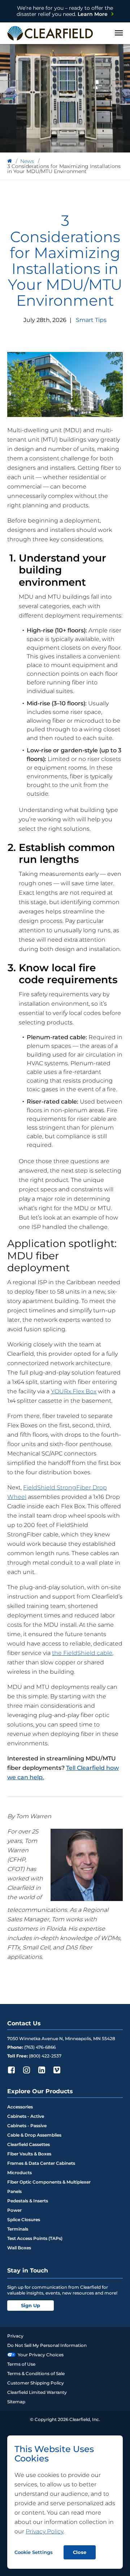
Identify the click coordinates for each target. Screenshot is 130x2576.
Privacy (15, 2336)
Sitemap (16, 2402)
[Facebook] (11, 2070)
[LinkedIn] (42, 2070)
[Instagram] (26, 2070)
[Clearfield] (10, 161)
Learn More (65, 11)
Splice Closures (24, 2220)
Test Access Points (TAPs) (35, 2238)
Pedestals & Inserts (28, 2201)
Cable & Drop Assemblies (34, 2135)
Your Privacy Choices (41, 2355)
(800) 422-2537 (45, 2056)
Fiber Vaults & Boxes (29, 2154)
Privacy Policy (44, 2531)
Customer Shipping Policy (36, 2383)
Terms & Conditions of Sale (36, 2373)
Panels (14, 2191)
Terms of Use (21, 2364)
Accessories (20, 2107)
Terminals (18, 2229)
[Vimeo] (57, 2070)
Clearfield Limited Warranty (37, 2392)
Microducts (19, 2173)
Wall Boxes (19, 2248)
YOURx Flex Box (74, 1391)
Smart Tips (91, 320)
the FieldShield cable (82, 1653)
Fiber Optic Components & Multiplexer (49, 2182)
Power (14, 2210)
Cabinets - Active (26, 2116)
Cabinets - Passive (27, 2126)
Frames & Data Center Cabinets (41, 2163)
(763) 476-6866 (40, 2047)
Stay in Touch (28, 2270)
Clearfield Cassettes (29, 2144)
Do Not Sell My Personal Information (47, 2345)
